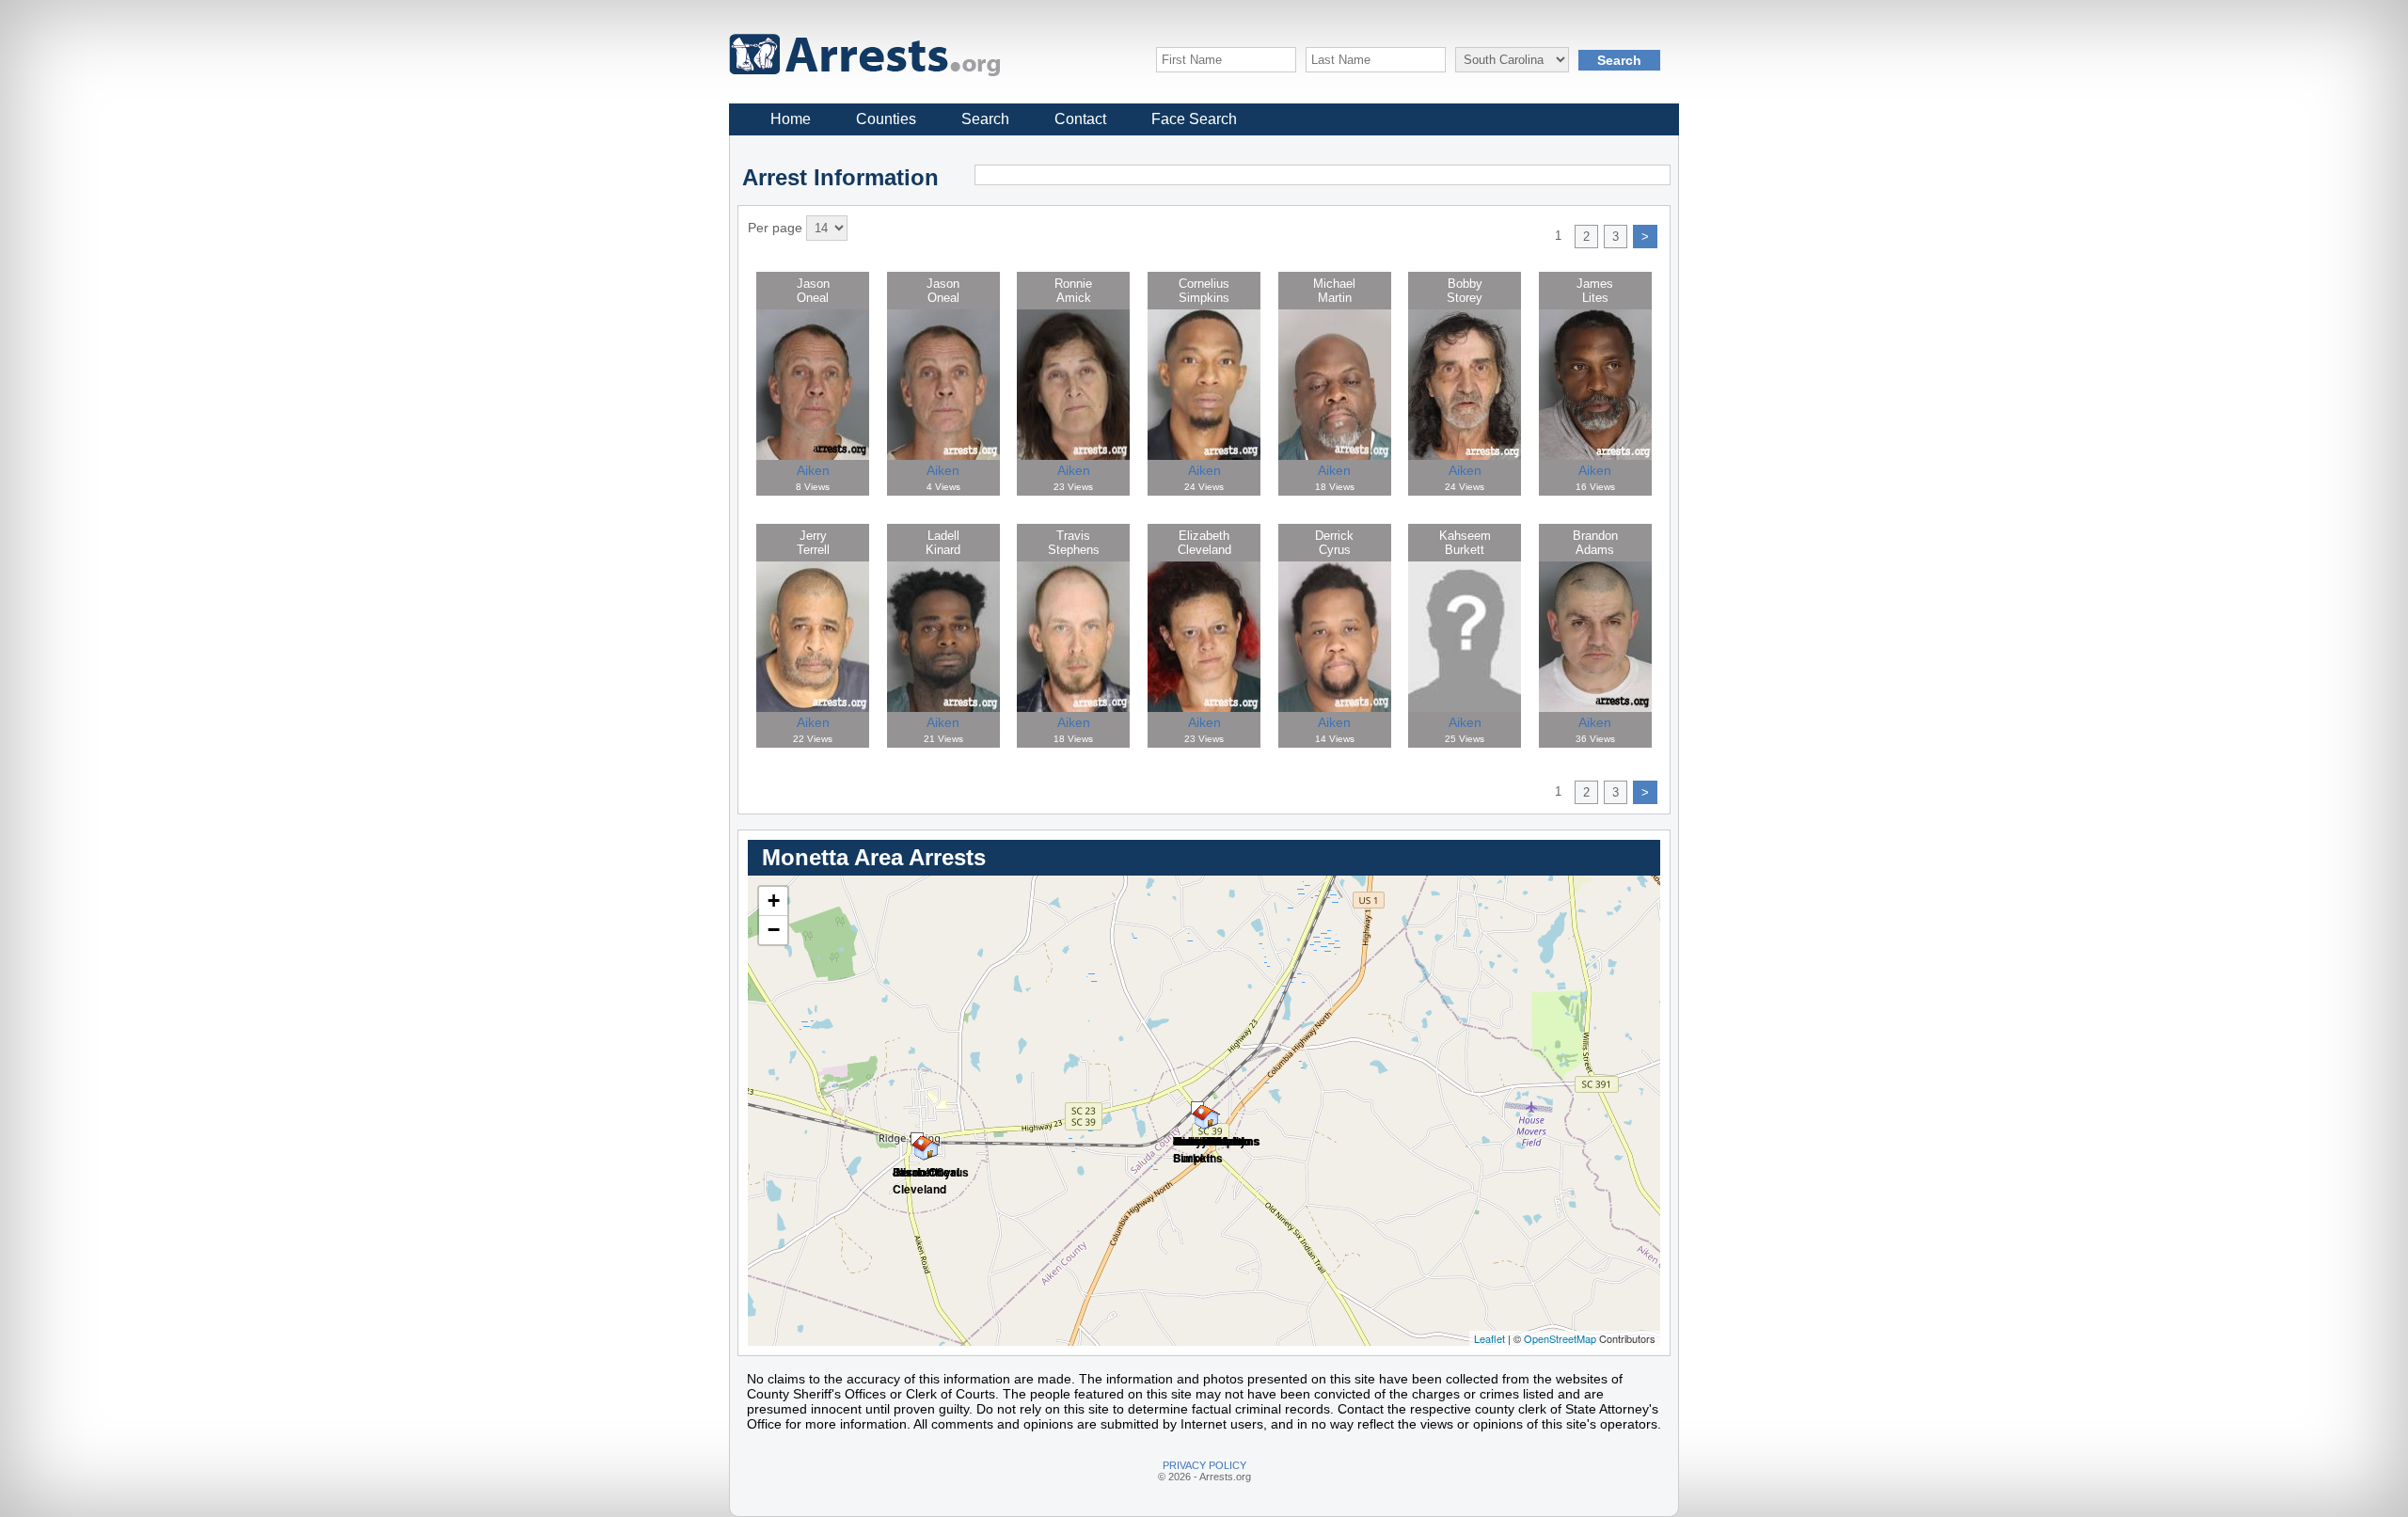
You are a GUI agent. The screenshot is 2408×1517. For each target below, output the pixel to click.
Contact (1080, 119)
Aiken (813, 470)
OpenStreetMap (1560, 1338)
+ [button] (774, 901)
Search (985, 119)
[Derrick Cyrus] (917, 1139)
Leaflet (1489, 1338)
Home (791, 119)
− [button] (774, 930)
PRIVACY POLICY (1204, 1465)
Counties (886, 119)
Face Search (1194, 119)
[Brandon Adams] (1197, 1108)
